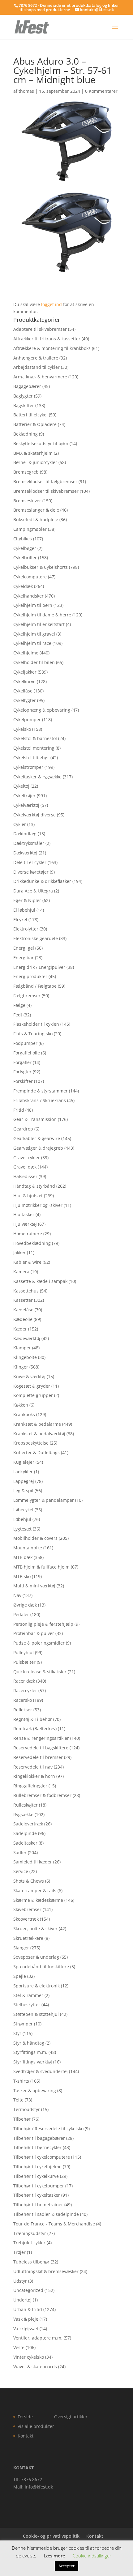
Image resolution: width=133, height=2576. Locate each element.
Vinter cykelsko (29, 2357)
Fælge (19, 1005)
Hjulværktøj (25, 1224)
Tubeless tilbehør (31, 2262)
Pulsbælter (24, 1662)
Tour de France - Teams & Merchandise (54, 2224)
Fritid (19, 1110)
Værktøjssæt (26, 2329)
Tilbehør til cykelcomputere (42, 2157)
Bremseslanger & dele (36, 510)
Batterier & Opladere (35, 424)
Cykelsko (22, 729)
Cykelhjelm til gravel (34, 634)
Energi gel (24, 948)
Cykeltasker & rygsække (37, 777)
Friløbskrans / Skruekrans (40, 1100)
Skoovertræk (26, 1919)
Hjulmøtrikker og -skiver (38, 1205)
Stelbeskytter (27, 2005)
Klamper (22, 1348)
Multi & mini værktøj (34, 1586)
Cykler (20, 824)
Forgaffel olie (27, 1053)
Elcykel (20, 920)
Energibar (24, 958)
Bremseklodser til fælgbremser (45, 481)
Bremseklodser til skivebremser (46, 491)
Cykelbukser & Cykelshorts (41, 567)
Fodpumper (25, 1043)
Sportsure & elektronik (36, 1986)
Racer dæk (24, 1681)
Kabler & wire (27, 1262)
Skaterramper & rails (35, 1890)
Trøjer (19, 2252)
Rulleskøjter (26, 1805)
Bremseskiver (27, 501)
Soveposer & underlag (36, 1957)
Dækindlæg (25, 834)
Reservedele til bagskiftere (41, 1748)
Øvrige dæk (25, 1605)
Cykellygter (25, 700)
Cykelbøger (25, 548)
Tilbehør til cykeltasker (37, 2195)
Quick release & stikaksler (40, 1672)
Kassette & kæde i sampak (40, 1281)
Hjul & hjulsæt (28, 1196)
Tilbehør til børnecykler (37, 2147)
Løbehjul (22, 1519)
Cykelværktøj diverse (34, 815)
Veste (19, 2347)
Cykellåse (23, 691)
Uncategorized (28, 2290)
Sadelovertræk (28, 1824)
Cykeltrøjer (24, 796)
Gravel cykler (27, 1158)
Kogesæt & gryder (32, 1386)
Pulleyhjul (24, 1652)
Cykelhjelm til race (32, 643)
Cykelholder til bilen (34, 662)
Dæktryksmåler (29, 843)
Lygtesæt (22, 1529)
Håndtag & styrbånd (34, 1186)
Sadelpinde (25, 1833)
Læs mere (54, 2556)
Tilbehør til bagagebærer (39, 2138)
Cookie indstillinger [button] (92, 2556)
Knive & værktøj (29, 1376)
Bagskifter (24, 405)
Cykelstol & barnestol (35, 738)
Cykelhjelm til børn (33, 605)
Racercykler (25, 1690)
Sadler (20, 1852)
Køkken (21, 1405)
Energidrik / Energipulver (39, 967)
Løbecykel (23, 1510)
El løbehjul (24, 910)
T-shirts (21, 2081)
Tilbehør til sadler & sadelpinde (46, 2214)
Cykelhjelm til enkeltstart (39, 624)
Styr (17, 2033)
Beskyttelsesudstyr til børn (41, 443)
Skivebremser (27, 1909)
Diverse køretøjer (31, 872)
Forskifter (23, 1081)
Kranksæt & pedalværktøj (39, 1434)
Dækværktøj (25, 853)
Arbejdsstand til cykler (36, 367)
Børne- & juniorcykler (35, 462)
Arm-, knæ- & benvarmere (40, 377)
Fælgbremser (27, 996)
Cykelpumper (27, 720)
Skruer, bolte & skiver (35, 1929)
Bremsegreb (26, 472)
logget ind (51, 304)
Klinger (21, 1367)
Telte (18, 2100)
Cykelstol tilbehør (31, 758)
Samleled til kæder (33, 1862)
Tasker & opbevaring (35, 2091)
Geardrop (23, 1129)
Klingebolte (25, 1357)
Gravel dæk (25, 1167)
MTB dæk (23, 1557)
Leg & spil (23, 1490)
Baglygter (23, 396)
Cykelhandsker (28, 596)
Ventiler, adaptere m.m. (38, 2338)
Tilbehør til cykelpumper (39, 2186)
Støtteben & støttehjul (36, 2014)
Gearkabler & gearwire (37, 1138)
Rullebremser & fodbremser (42, 1795)
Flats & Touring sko (33, 1034)
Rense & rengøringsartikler (41, 1738)
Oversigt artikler (71, 2417)
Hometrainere (28, 1234)
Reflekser (23, 1710)
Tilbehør (22, 2119)
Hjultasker (24, 1214)
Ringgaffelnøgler (30, 1786)
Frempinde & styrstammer (41, 1091)
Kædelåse (23, 1310)
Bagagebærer (27, 386)
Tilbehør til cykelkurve (36, 2176)
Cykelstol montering (34, 748)
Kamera (21, 1272)
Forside (25, 2417)
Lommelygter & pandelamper (44, 1500)
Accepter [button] (66, 2566)
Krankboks (24, 1414)
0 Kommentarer (101, 91)
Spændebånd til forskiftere (41, 1967)
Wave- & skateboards (35, 2367)
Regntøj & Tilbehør (33, 1719)
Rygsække (23, 1814)
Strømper (23, 2024)
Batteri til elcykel (30, 415)
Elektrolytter (26, 929)
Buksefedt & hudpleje (36, 519)
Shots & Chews (29, 1881)
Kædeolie (23, 1319)
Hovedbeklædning (32, 1243)
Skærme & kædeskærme (38, 1900)
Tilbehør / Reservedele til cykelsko (48, 2129)
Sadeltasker (25, 1843)
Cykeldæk (23, 586)
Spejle (20, 1976)
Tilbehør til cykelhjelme (37, 2167)
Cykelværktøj (26, 805)
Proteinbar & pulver (34, 1633)
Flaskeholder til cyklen (36, 1024)
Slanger (21, 1948)
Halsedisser (25, 1176)
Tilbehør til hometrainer (38, 2205)
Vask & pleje (26, 2319)
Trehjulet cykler (29, 2243)
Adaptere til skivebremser (40, 329)
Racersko (23, 1700)
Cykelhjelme (26, 653)
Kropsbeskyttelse (31, 1443)
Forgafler (22, 1062)
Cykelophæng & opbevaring (42, 710)
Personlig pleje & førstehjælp (43, 1624)
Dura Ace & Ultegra (33, 891)
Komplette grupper (33, 1395)
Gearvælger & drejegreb (38, 1148)
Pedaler (21, 1614)
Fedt (18, 1015)
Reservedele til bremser (38, 1757)
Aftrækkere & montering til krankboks (52, 348)
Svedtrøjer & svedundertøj (41, 2071)
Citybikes (23, 539)
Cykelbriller (25, 558)
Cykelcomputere (30, 577)
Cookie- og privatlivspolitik (51, 2536)
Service (21, 1871)
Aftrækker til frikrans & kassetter (47, 339)
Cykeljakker (25, 672)
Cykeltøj (21, 786)
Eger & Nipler (27, 900)
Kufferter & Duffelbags (36, 1452)
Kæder (20, 1329)
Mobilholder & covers (35, 1538)
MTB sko (22, 1576)
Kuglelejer (24, 1462)
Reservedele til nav (33, 1767)
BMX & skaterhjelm (33, 453)
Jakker (19, 1252)
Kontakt (26, 2436)
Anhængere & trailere (36, 358)
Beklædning (26, 434)
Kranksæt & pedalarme (37, 1424)
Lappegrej (24, 1481)
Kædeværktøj (27, 1338)
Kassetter (23, 1300)
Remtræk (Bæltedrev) (35, 1729)
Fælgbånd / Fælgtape (35, 986)
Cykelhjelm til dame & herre (42, 615)
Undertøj (22, 2300)
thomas (26, 91)
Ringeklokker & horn (34, 1776)
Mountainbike (28, 1548)
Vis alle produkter (36, 2426)
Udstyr (20, 2281)
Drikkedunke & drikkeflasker (42, 881)
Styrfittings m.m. (30, 2052)
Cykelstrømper (28, 767)
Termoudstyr (27, 2109)
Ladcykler (23, 1472)
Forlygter (22, 1072)
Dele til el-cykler (30, 862)
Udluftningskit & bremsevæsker (46, 2271)
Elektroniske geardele (36, 938)
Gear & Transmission (35, 1119)
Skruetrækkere (28, 1938)
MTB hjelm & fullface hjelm (41, 1567)
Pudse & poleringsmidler (39, 1643)
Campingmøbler (30, 529)
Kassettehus (26, 1291)
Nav (17, 1595)
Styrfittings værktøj (33, 2062)
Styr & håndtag (29, 2043)
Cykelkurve (24, 681)
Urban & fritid (28, 2309)
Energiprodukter (30, 976)
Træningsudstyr (30, 2233)
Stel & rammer (28, 1995)
